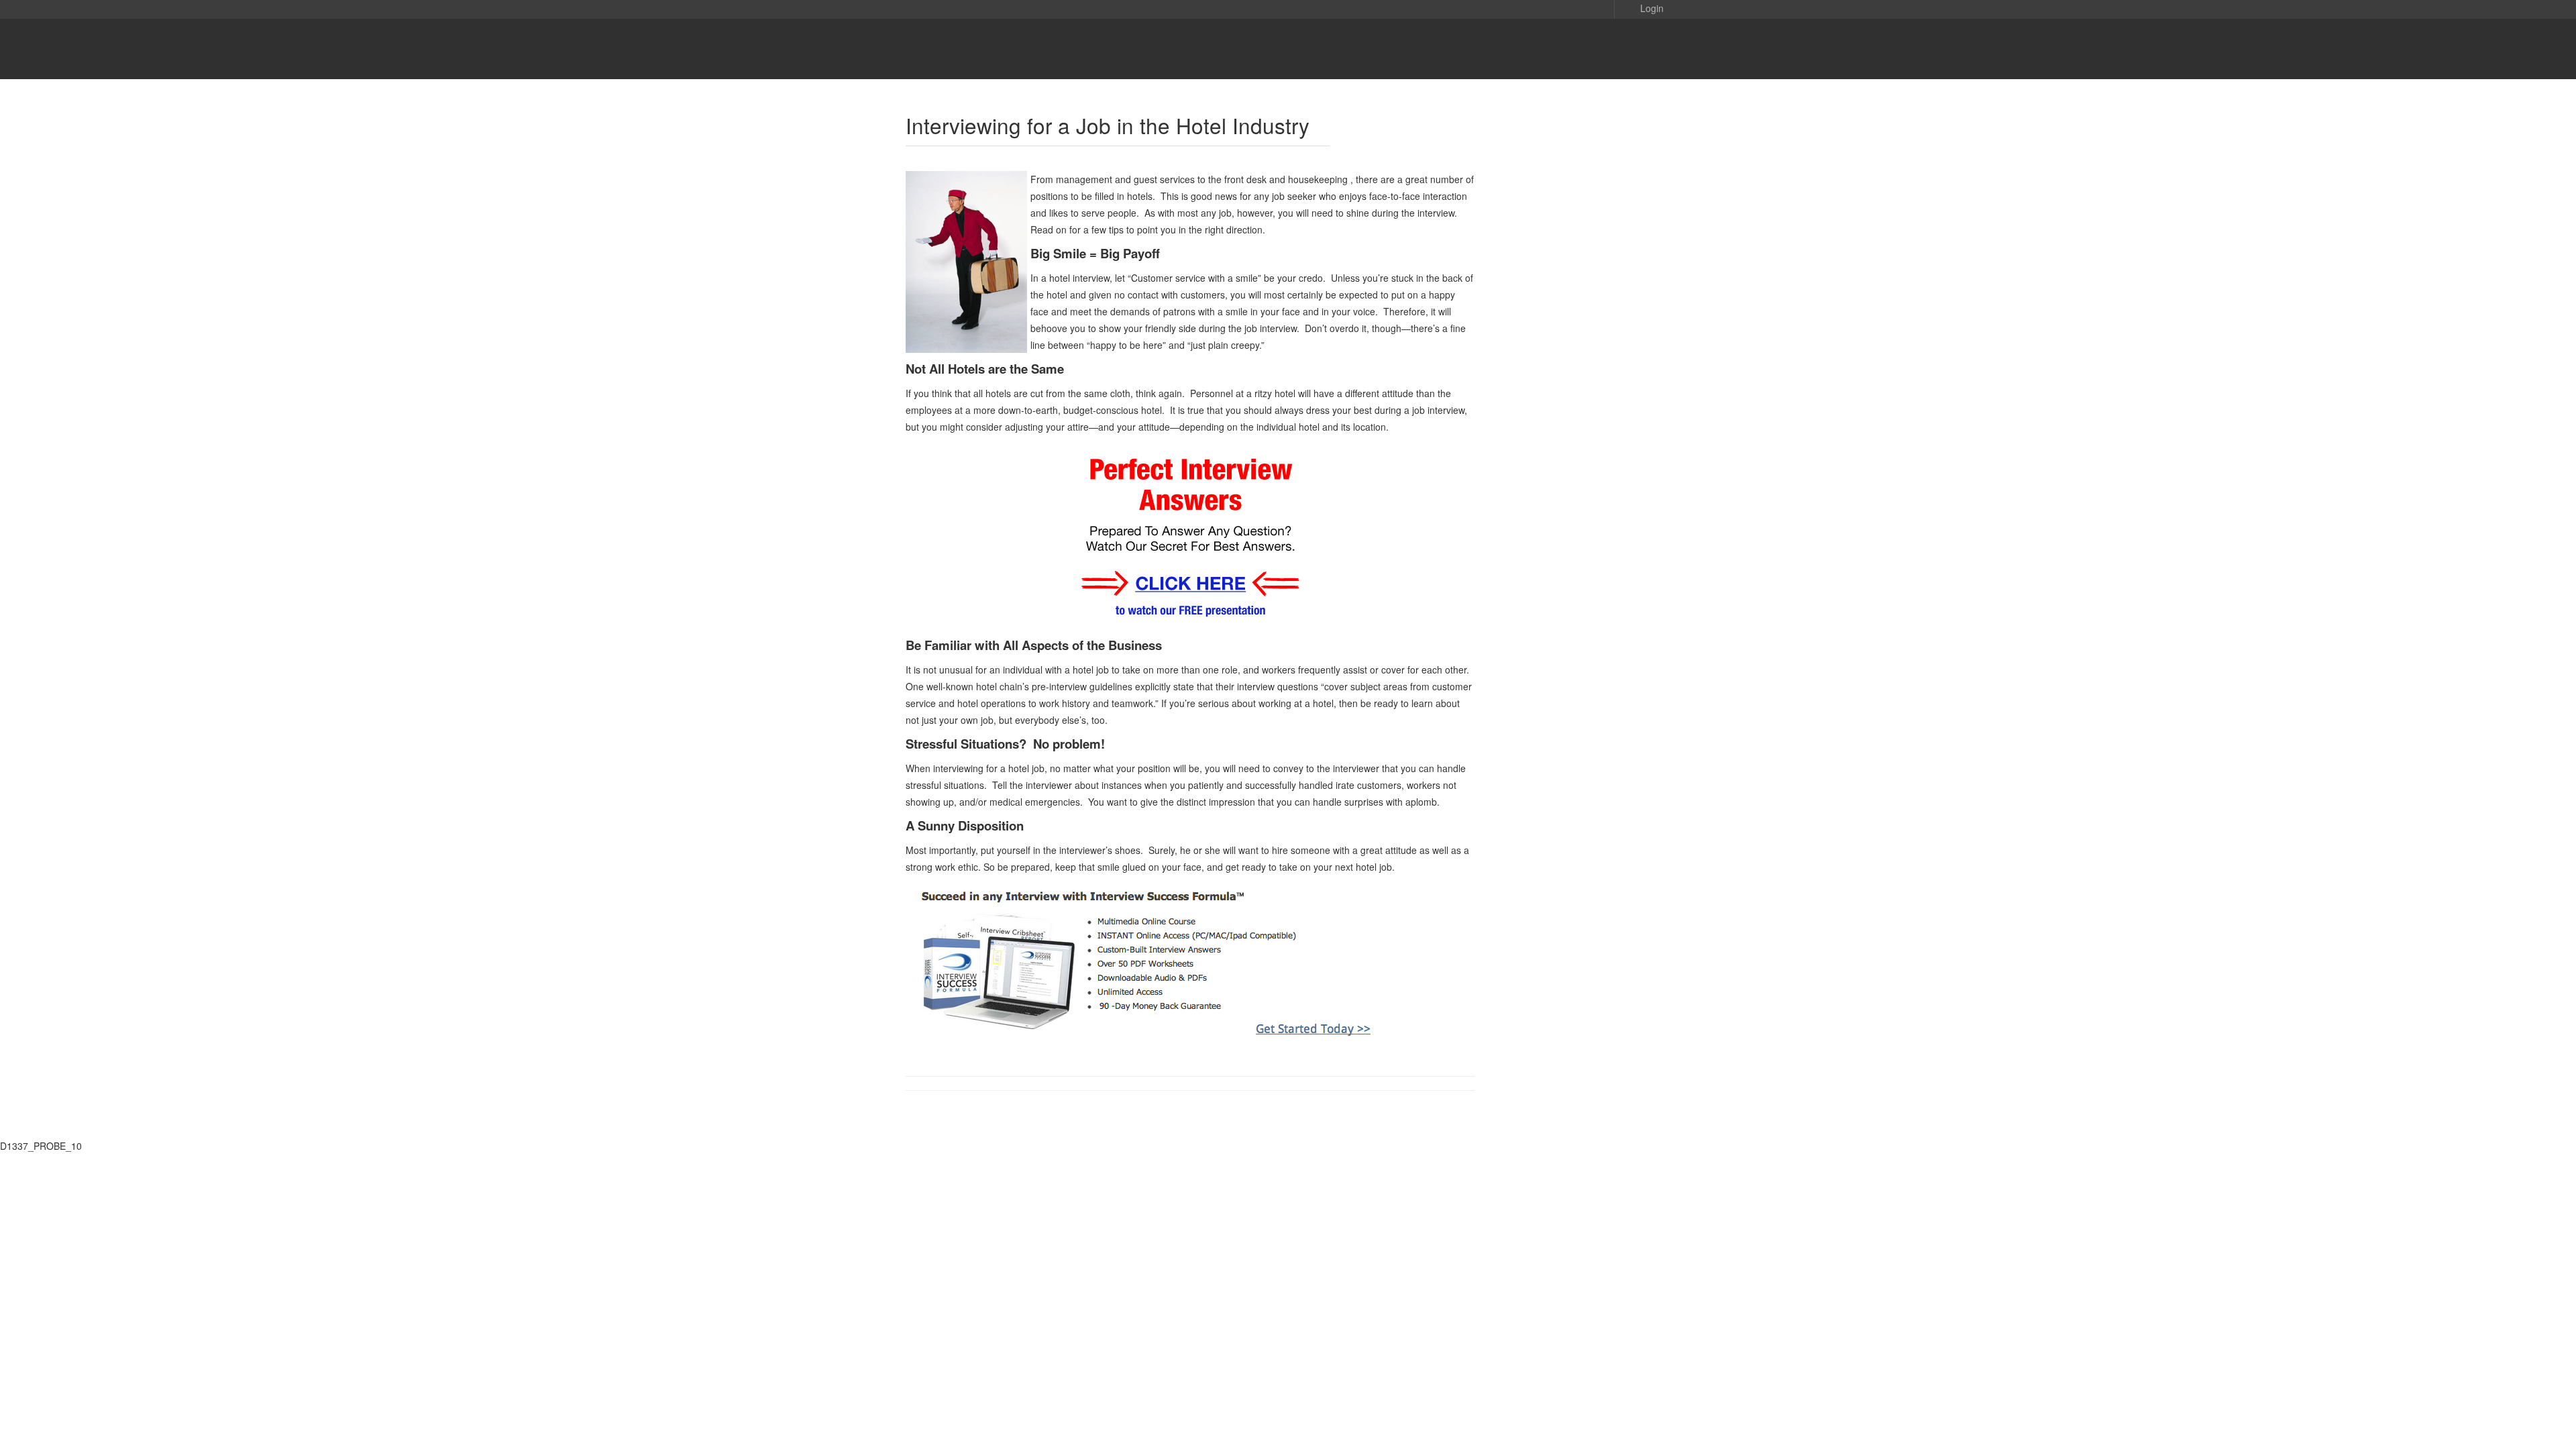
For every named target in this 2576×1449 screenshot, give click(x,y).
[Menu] (1644, 49)
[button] (1642, 7)
